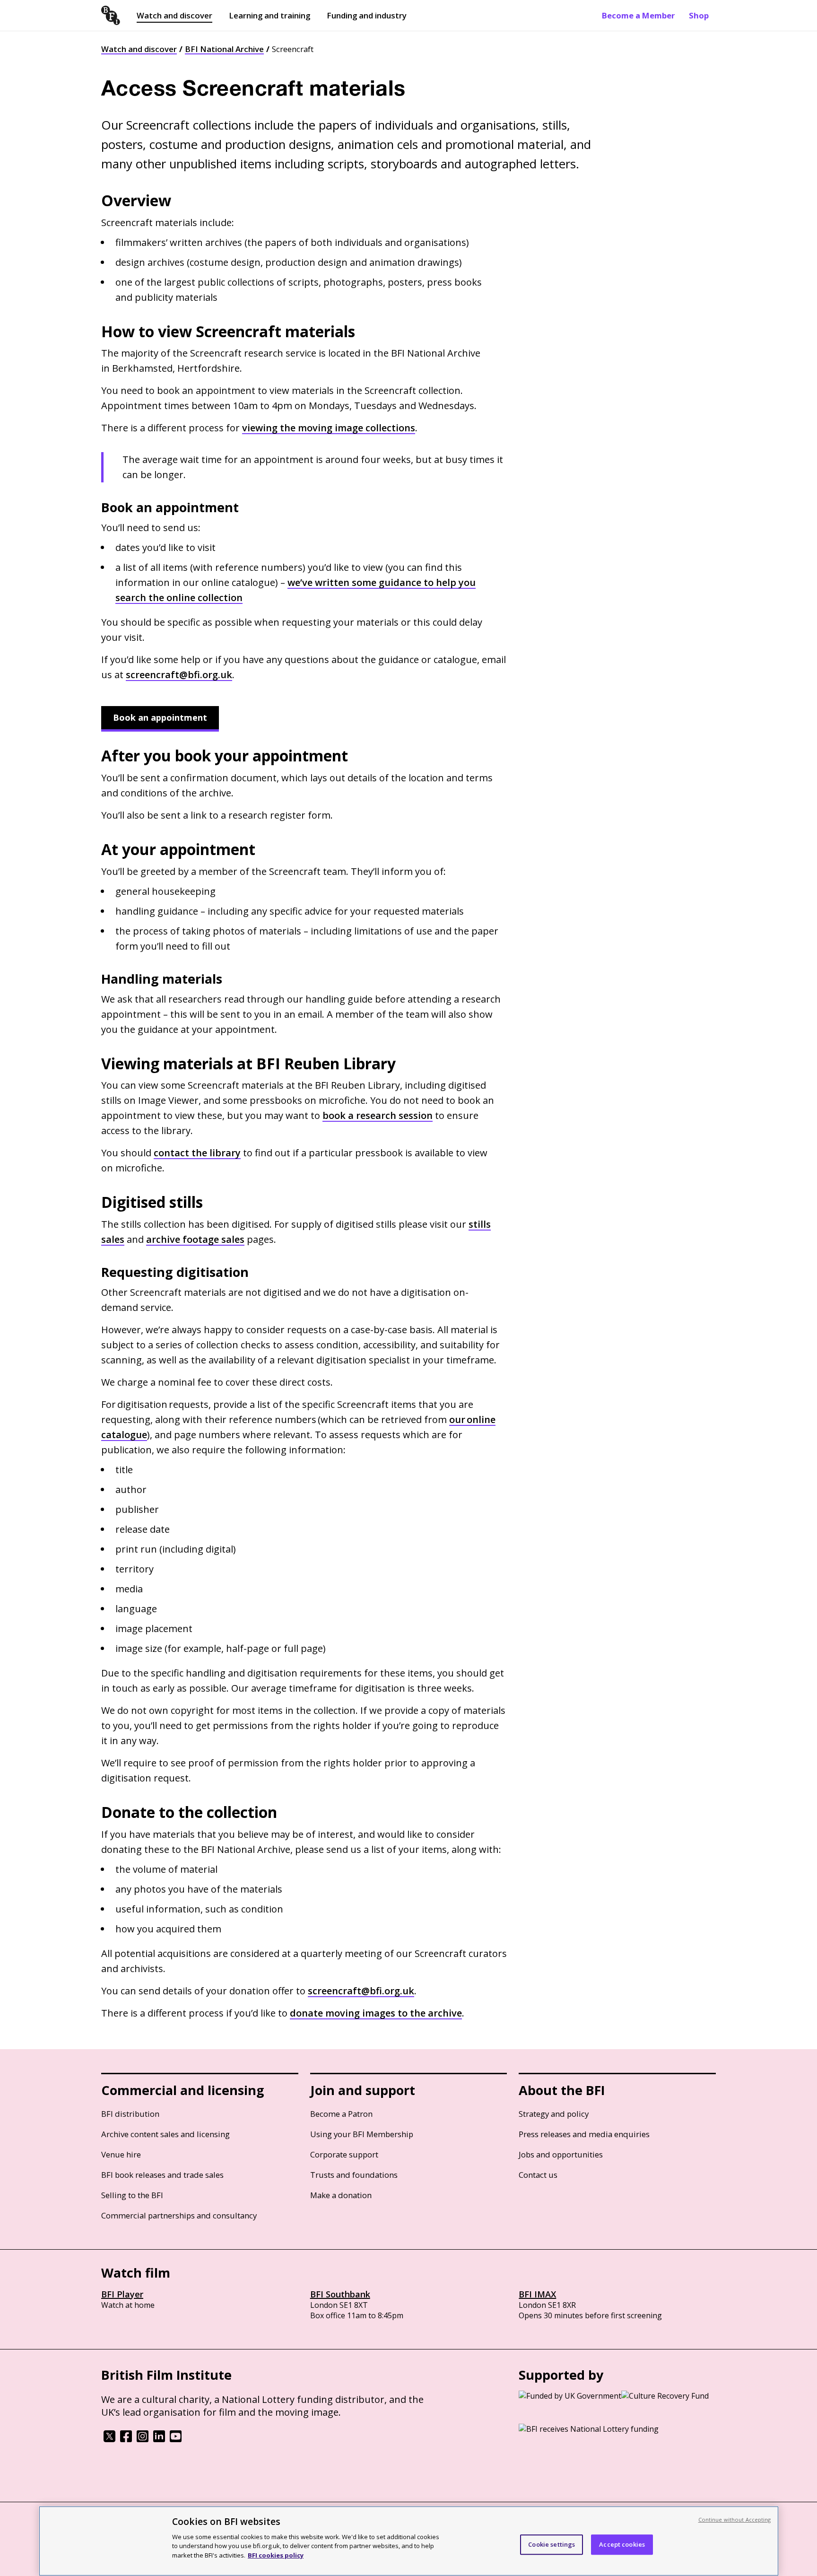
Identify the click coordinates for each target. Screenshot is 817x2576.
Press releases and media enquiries (584, 2134)
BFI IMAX (537, 2294)
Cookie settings (552, 2544)
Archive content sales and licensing (165, 2134)
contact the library (197, 1153)
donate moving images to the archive (376, 2013)
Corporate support (344, 2154)
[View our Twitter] (109, 2439)
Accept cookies (622, 2544)
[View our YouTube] (176, 2439)
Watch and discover (174, 15)
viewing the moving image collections (329, 428)
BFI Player (122, 2294)
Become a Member (638, 15)
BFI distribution (130, 2114)
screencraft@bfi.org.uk (179, 675)
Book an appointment (160, 717)
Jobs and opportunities (561, 2154)
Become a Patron (341, 2114)
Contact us (538, 2175)
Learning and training (269, 15)
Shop (699, 15)
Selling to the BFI (132, 2195)
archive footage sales (195, 1239)
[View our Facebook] (126, 2439)
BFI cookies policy (276, 2555)
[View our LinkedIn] (159, 2439)
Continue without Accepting (735, 2519)
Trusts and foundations (354, 2175)
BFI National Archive (224, 49)
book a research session (378, 1115)
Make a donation (341, 2195)
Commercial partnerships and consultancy (179, 2215)
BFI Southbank (340, 2294)
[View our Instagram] (143, 2439)
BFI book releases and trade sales (162, 2175)
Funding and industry (367, 15)
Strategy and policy (554, 2114)
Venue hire (121, 2154)
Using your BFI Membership (362, 2134)
